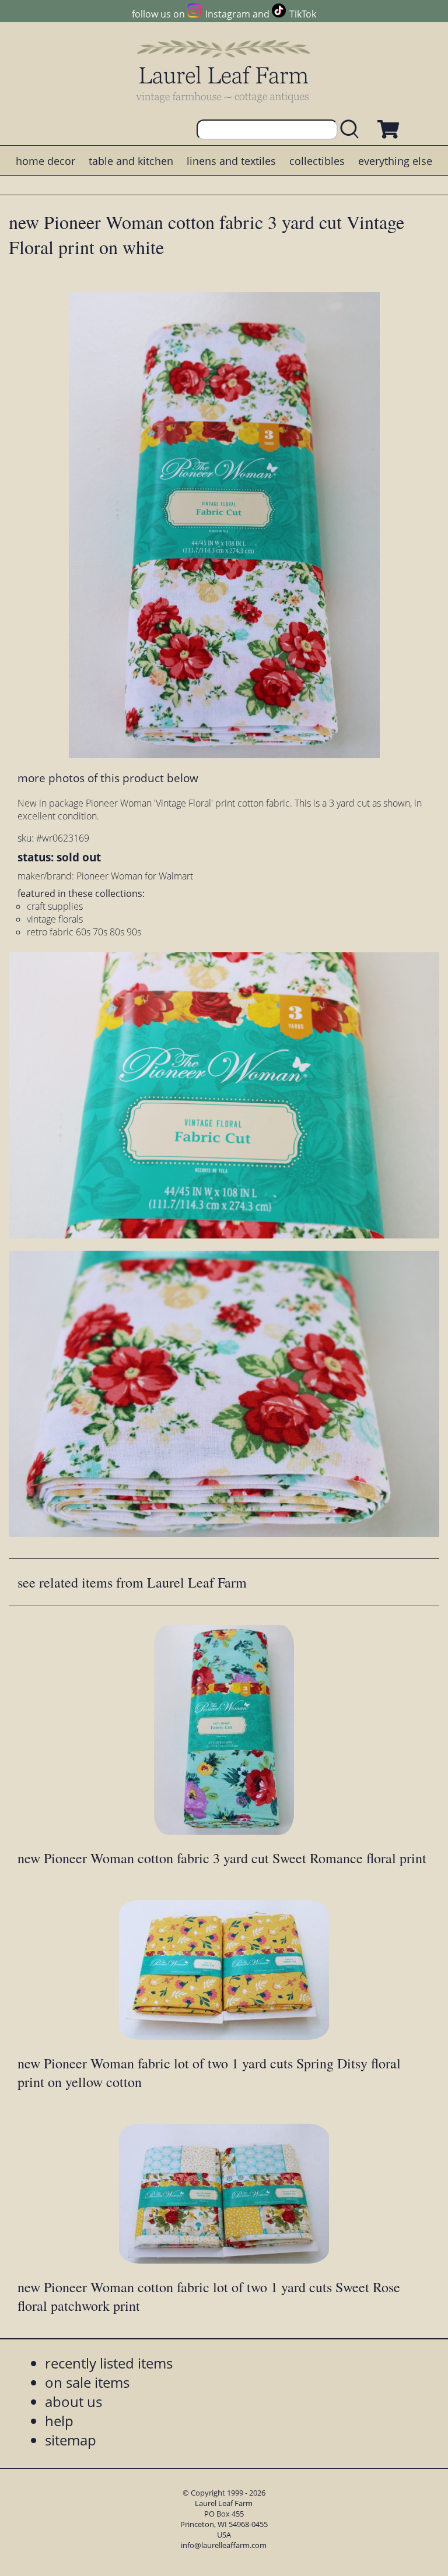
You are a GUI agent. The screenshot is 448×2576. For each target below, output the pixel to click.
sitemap (71, 2440)
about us (73, 2401)
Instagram (228, 14)
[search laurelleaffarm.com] (352, 130)
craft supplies (55, 906)
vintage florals (55, 919)
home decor (45, 161)
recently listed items (109, 2363)
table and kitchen (131, 161)
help (59, 2421)
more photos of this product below (108, 778)
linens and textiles (231, 161)
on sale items (87, 2382)
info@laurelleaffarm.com (224, 2545)
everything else (395, 161)
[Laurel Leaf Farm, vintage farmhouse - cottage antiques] (224, 71)
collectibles (317, 161)
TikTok (303, 14)
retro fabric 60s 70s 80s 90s (84, 932)
